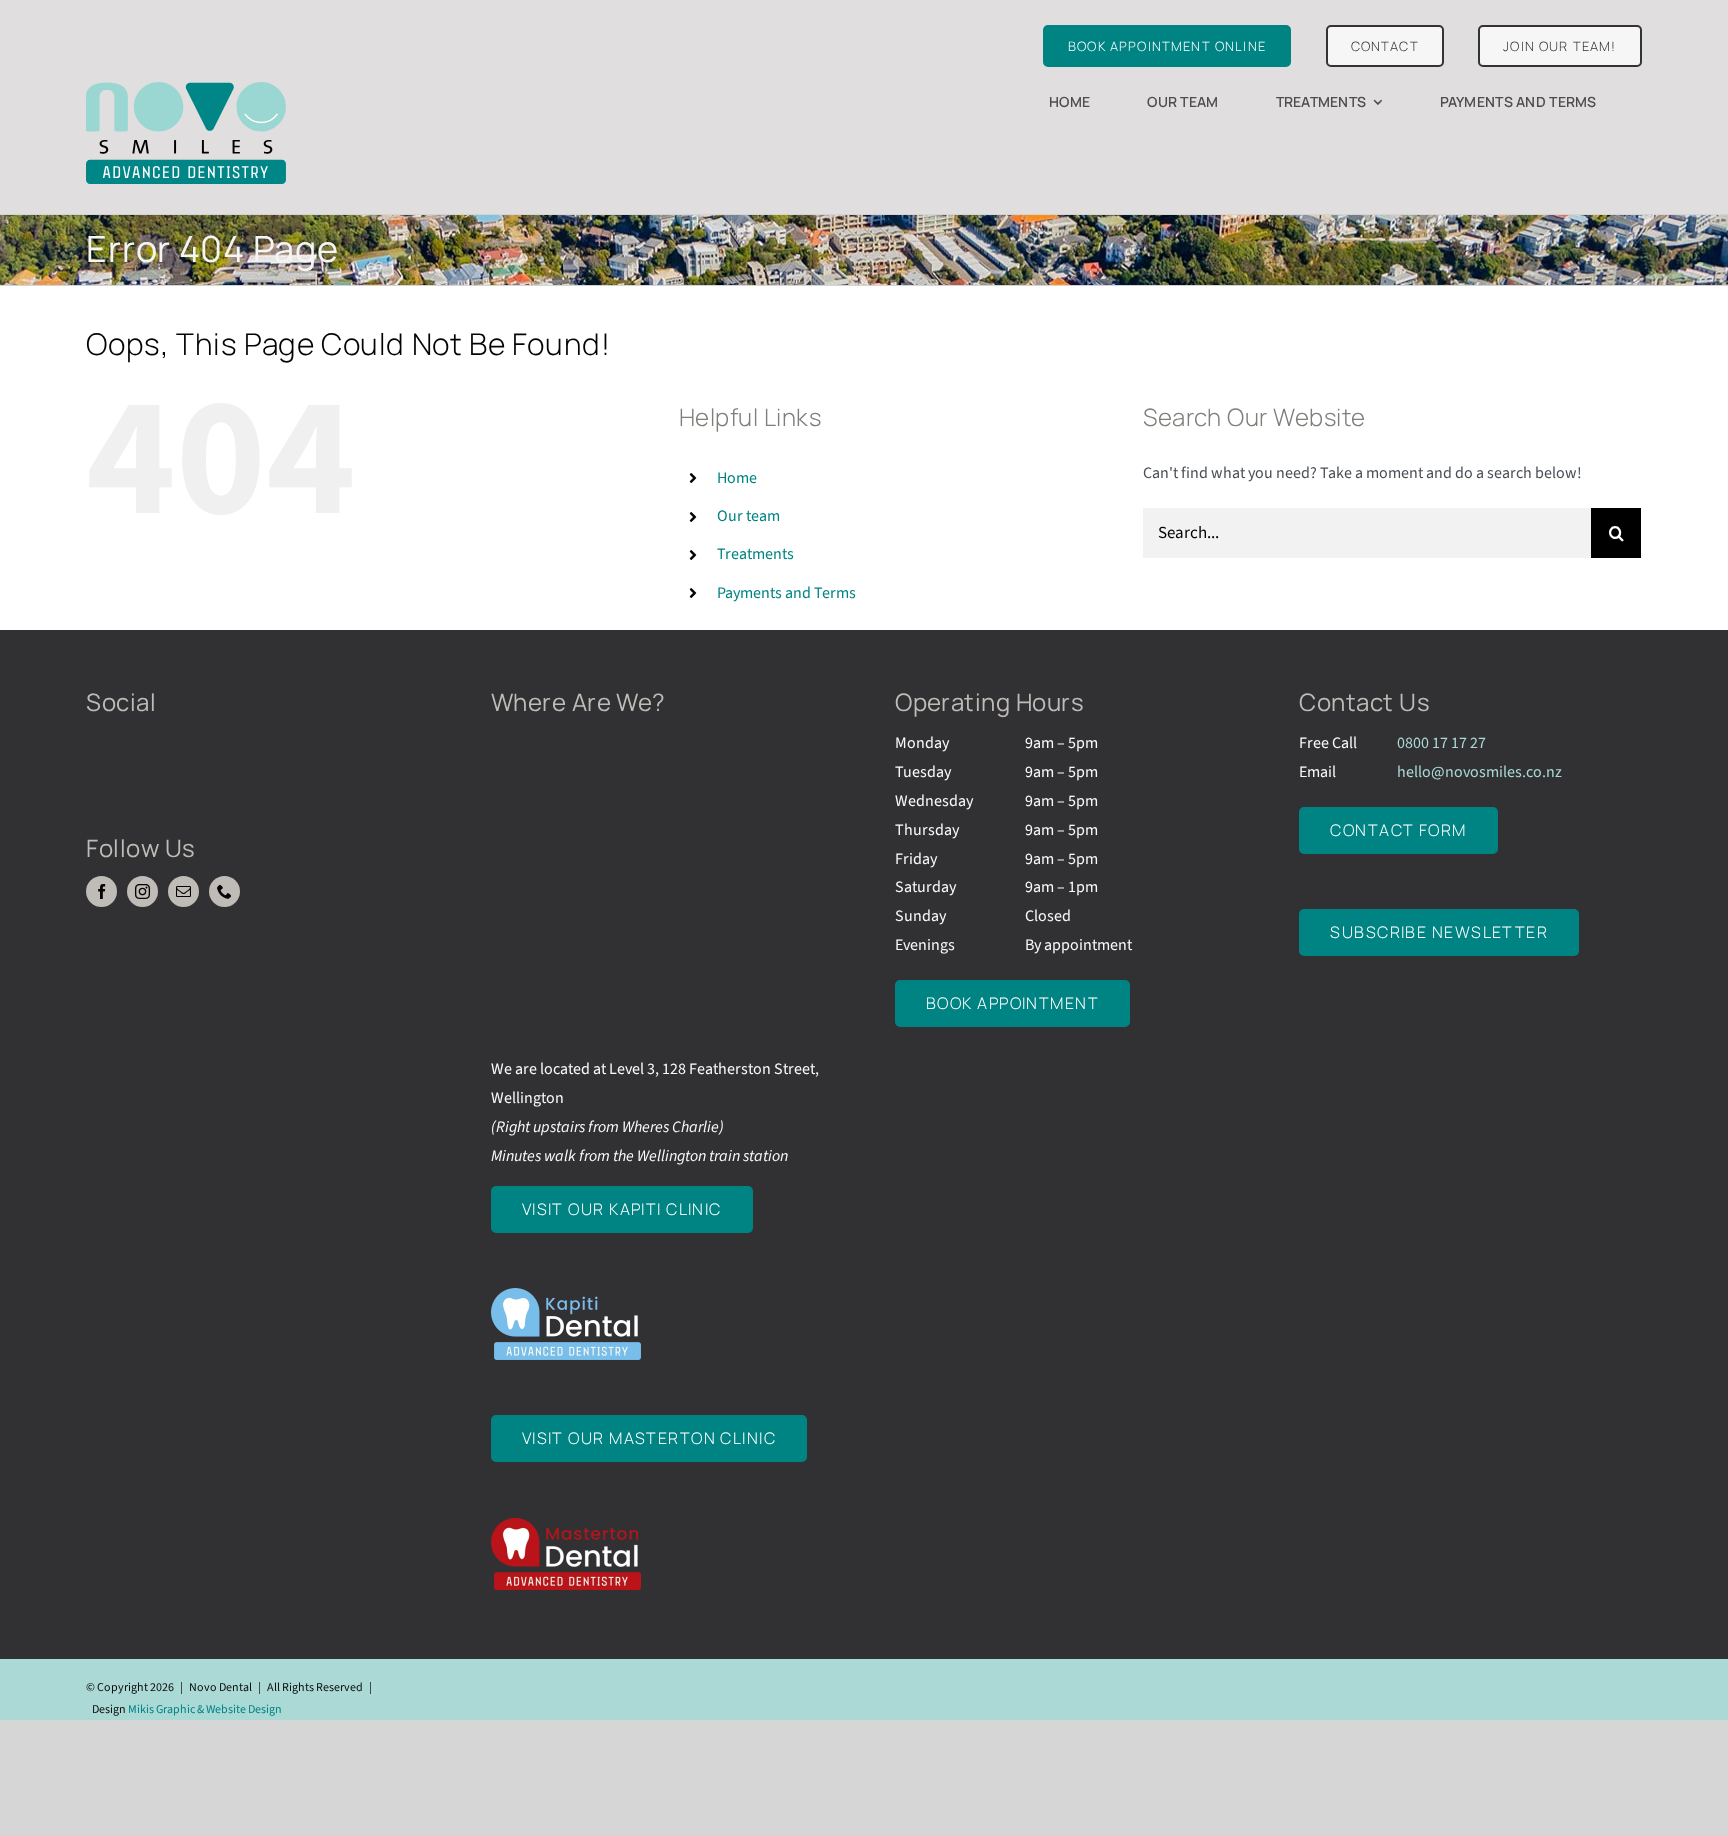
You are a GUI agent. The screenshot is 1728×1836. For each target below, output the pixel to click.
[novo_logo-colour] (186, 90)
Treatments (755, 554)
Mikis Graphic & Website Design (205, 1709)
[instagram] (142, 891)
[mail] (183, 891)
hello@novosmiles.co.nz (1479, 772)
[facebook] (101, 891)
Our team (748, 516)
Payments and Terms (786, 593)
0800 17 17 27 (1441, 743)
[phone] (224, 891)
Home (737, 478)
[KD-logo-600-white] (566, 1296)
